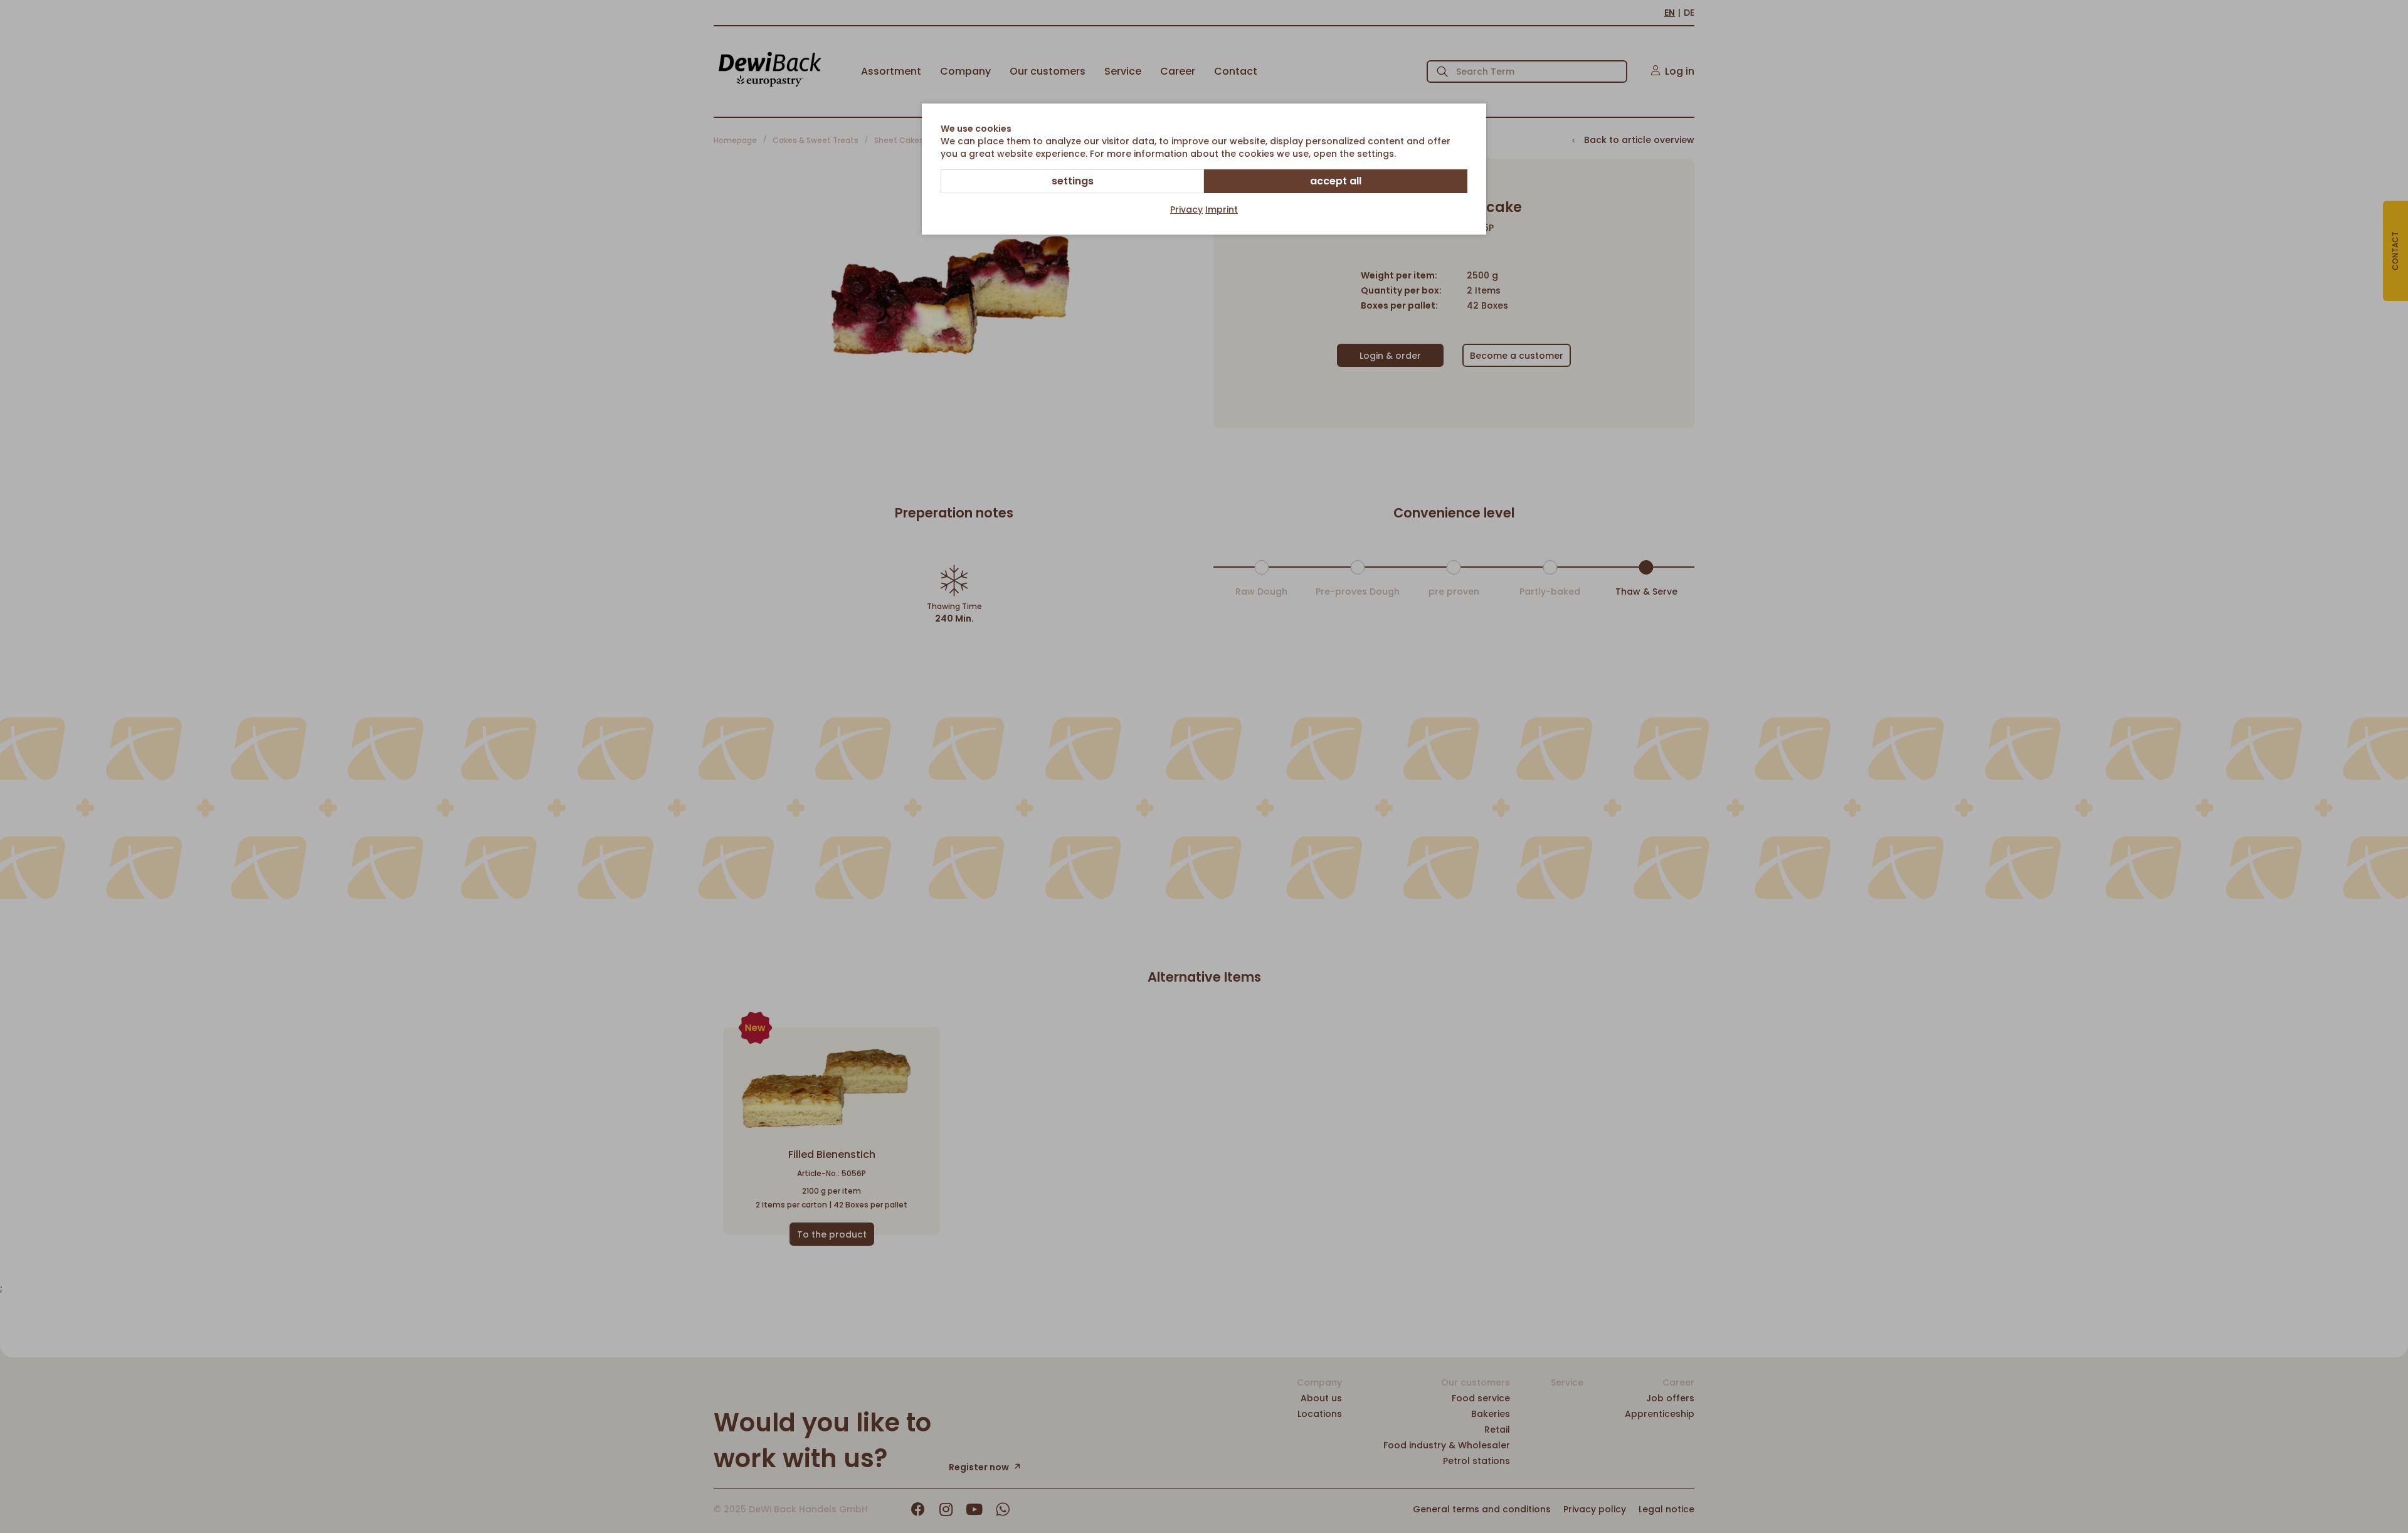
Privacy (1186, 210)
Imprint (1222, 210)
